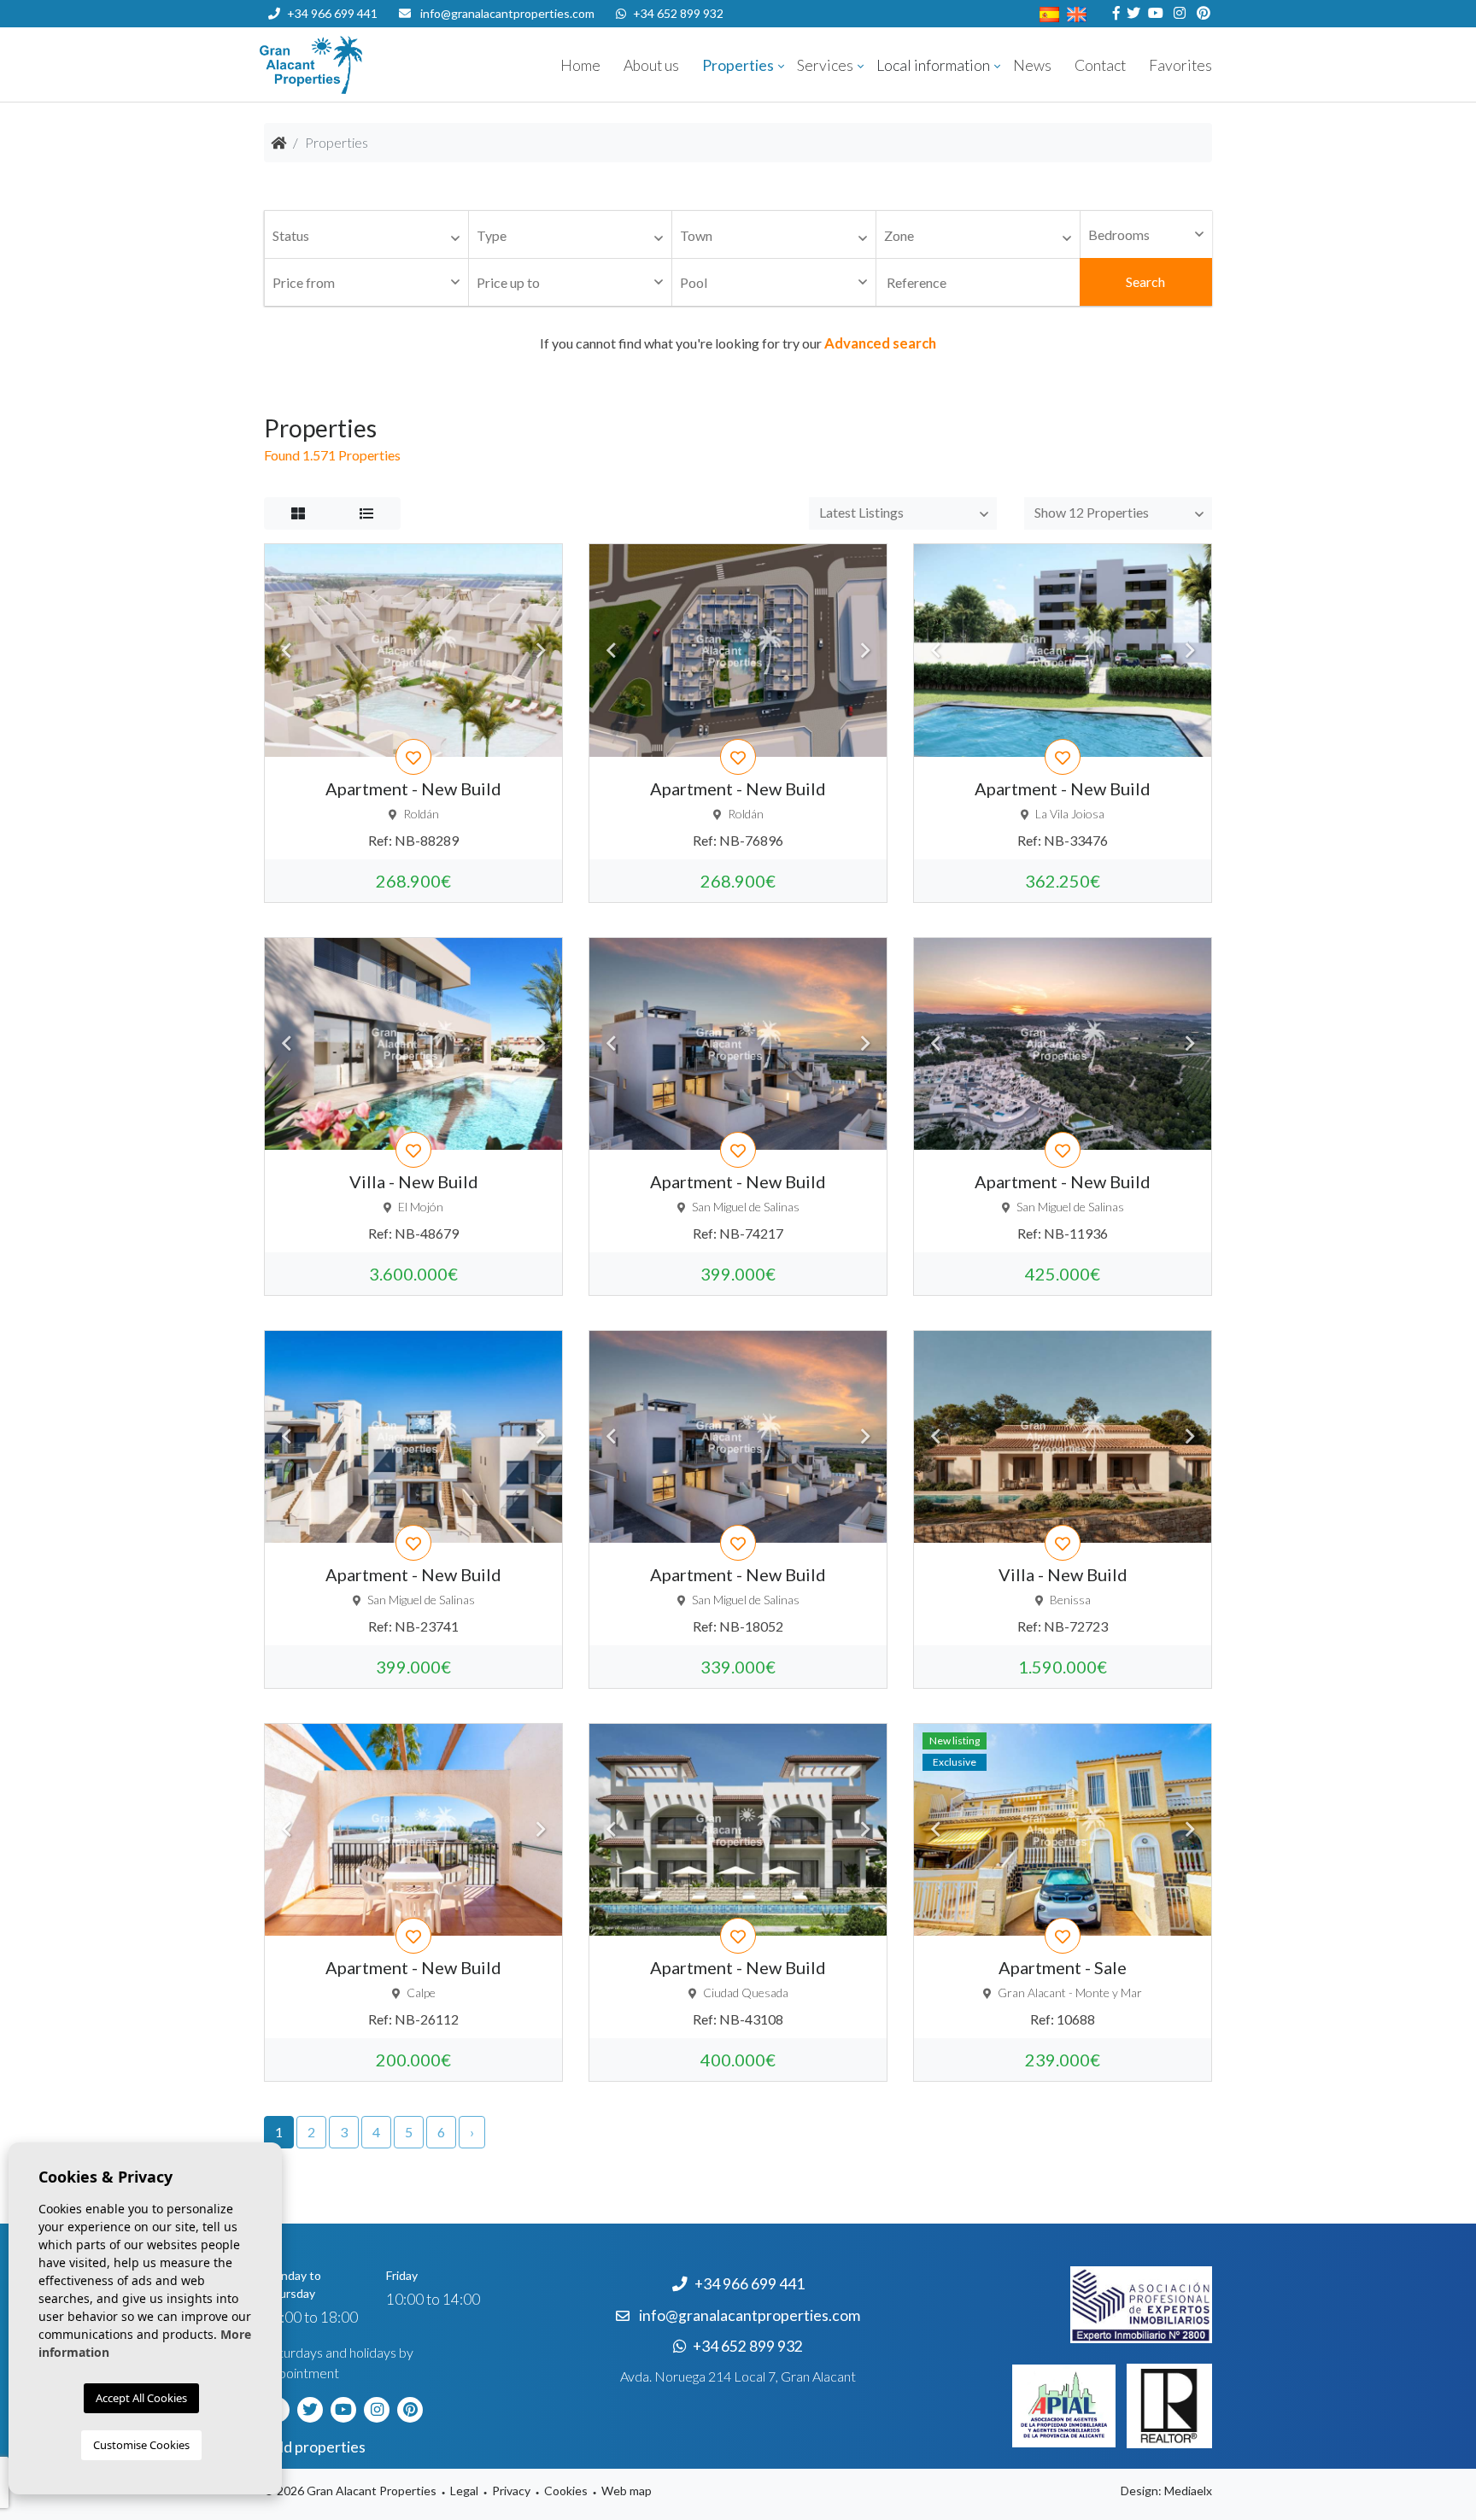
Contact (1100, 65)
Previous (286, 650)
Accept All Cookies (141, 2398)
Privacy (511, 2491)
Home (580, 65)
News (1032, 65)
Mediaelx (1188, 2491)
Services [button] (825, 65)
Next (541, 650)
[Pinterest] (1201, 13)
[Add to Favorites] (413, 757)
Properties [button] (738, 65)
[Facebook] (1114, 13)
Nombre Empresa (362, 65)
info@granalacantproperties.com (507, 13)
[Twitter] (1131, 13)
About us (651, 65)
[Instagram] (1177, 13)
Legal (464, 2491)
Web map (627, 2491)
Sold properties (315, 2447)
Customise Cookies (141, 2445)
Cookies (566, 2491)
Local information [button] (933, 65)
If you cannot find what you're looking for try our (738, 343)
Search (1145, 281)
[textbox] (371, 236)
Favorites (1180, 65)
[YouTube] (1154, 13)
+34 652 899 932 (678, 13)
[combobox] (366, 235)
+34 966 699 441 (332, 13)
